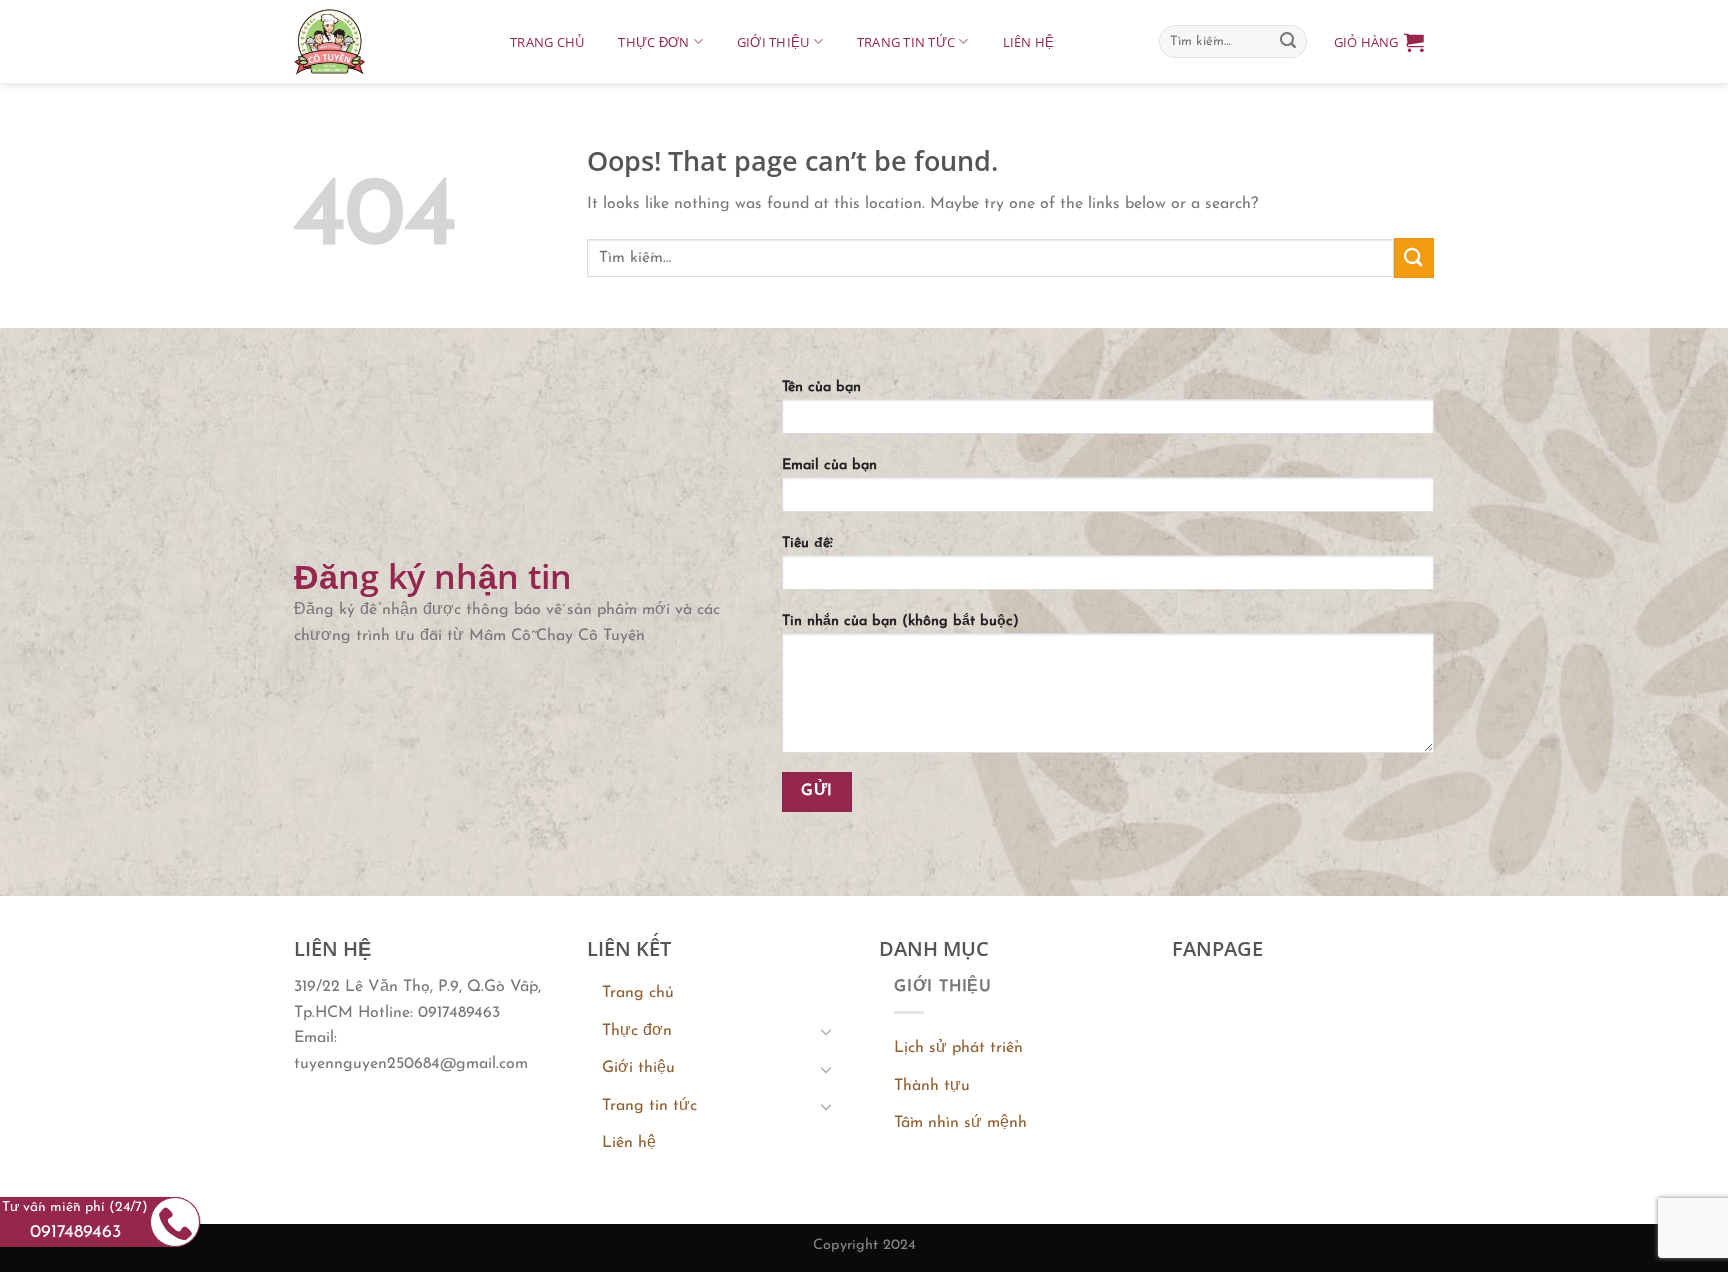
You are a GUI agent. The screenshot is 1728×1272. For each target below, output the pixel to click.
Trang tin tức (906, 42)
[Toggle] (826, 1031)
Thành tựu (932, 1086)
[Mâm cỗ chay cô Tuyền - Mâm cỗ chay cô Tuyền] (382, 41)
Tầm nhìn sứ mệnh (960, 1123)
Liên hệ (1029, 42)
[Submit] (1288, 42)
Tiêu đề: (807, 543)
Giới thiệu (773, 42)
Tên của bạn (821, 387)
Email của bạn (829, 465)
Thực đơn (653, 42)
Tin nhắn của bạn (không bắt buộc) (900, 621)
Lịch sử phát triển (958, 1048)
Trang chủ (547, 42)
